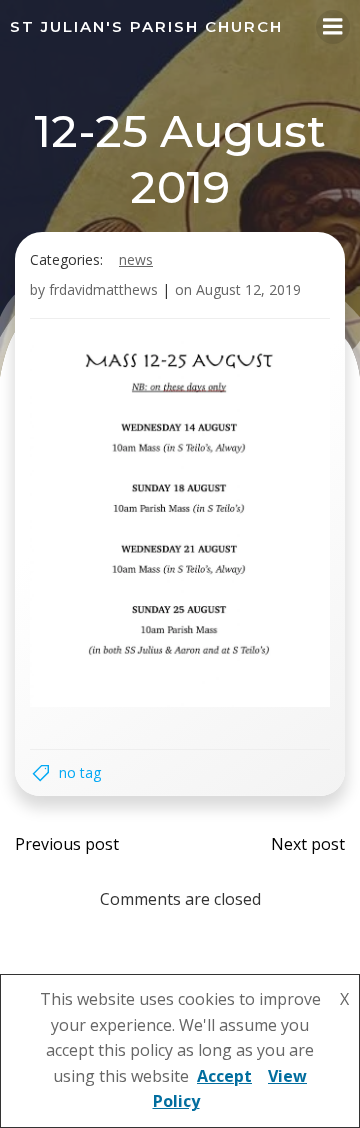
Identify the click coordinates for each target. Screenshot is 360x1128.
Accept (224, 1076)
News (136, 259)
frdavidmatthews (103, 289)
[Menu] (333, 27)
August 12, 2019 (248, 289)
